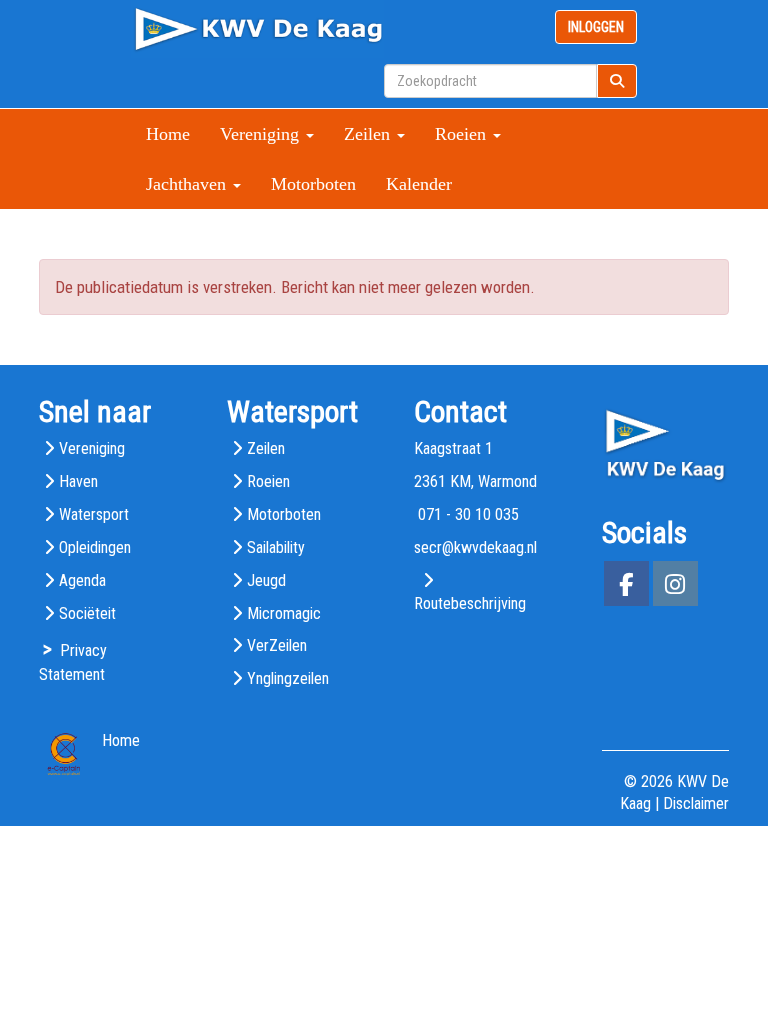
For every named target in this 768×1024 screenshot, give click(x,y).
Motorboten (313, 184)
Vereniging (92, 448)
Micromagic (284, 613)
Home (168, 134)
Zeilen (266, 448)
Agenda (82, 580)
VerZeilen (277, 645)
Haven (78, 481)
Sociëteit (87, 613)
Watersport (94, 514)
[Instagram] (675, 587)
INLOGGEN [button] (596, 27)
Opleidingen (95, 547)
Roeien (268, 481)
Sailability (276, 547)
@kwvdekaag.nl (475, 547)
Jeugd (266, 580)
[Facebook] (626, 587)
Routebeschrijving (470, 603)
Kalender (419, 184)
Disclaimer (696, 803)
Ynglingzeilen (288, 678)
